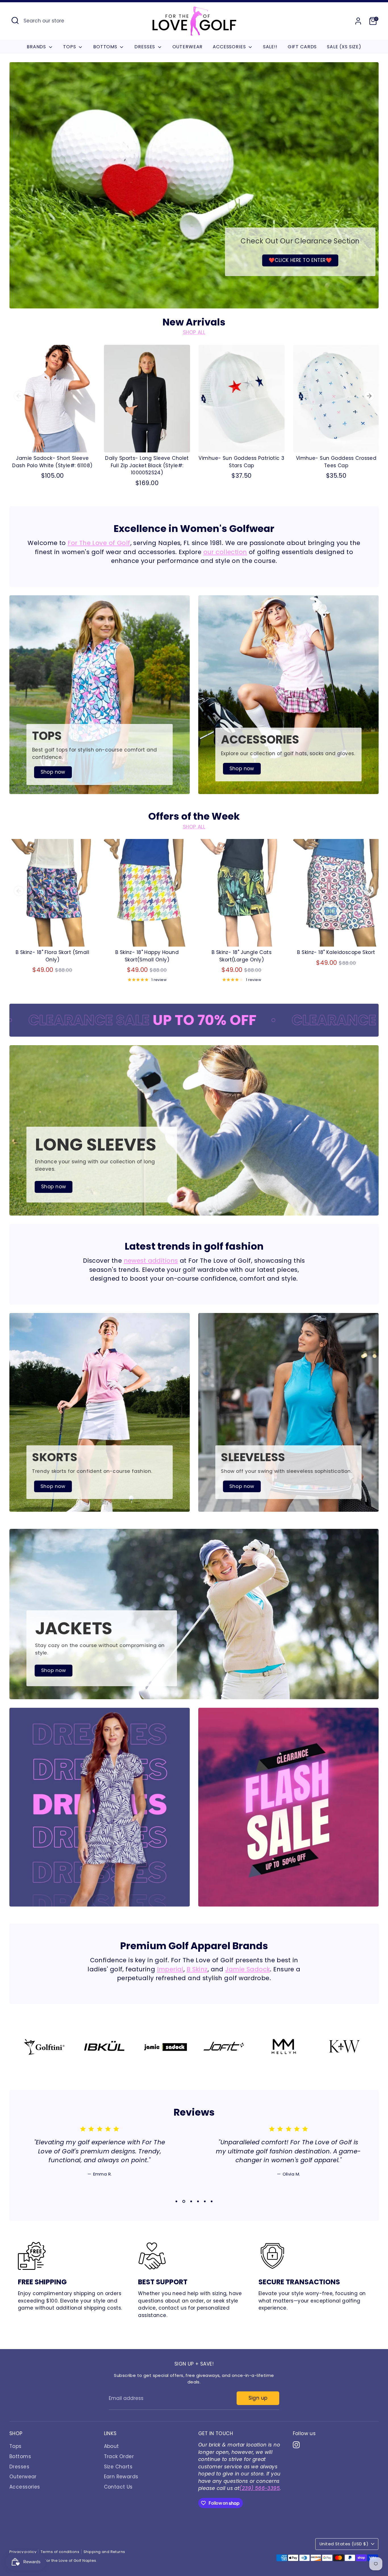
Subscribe (323, 2518)
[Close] (372, 2433)
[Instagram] (321, 2537)
